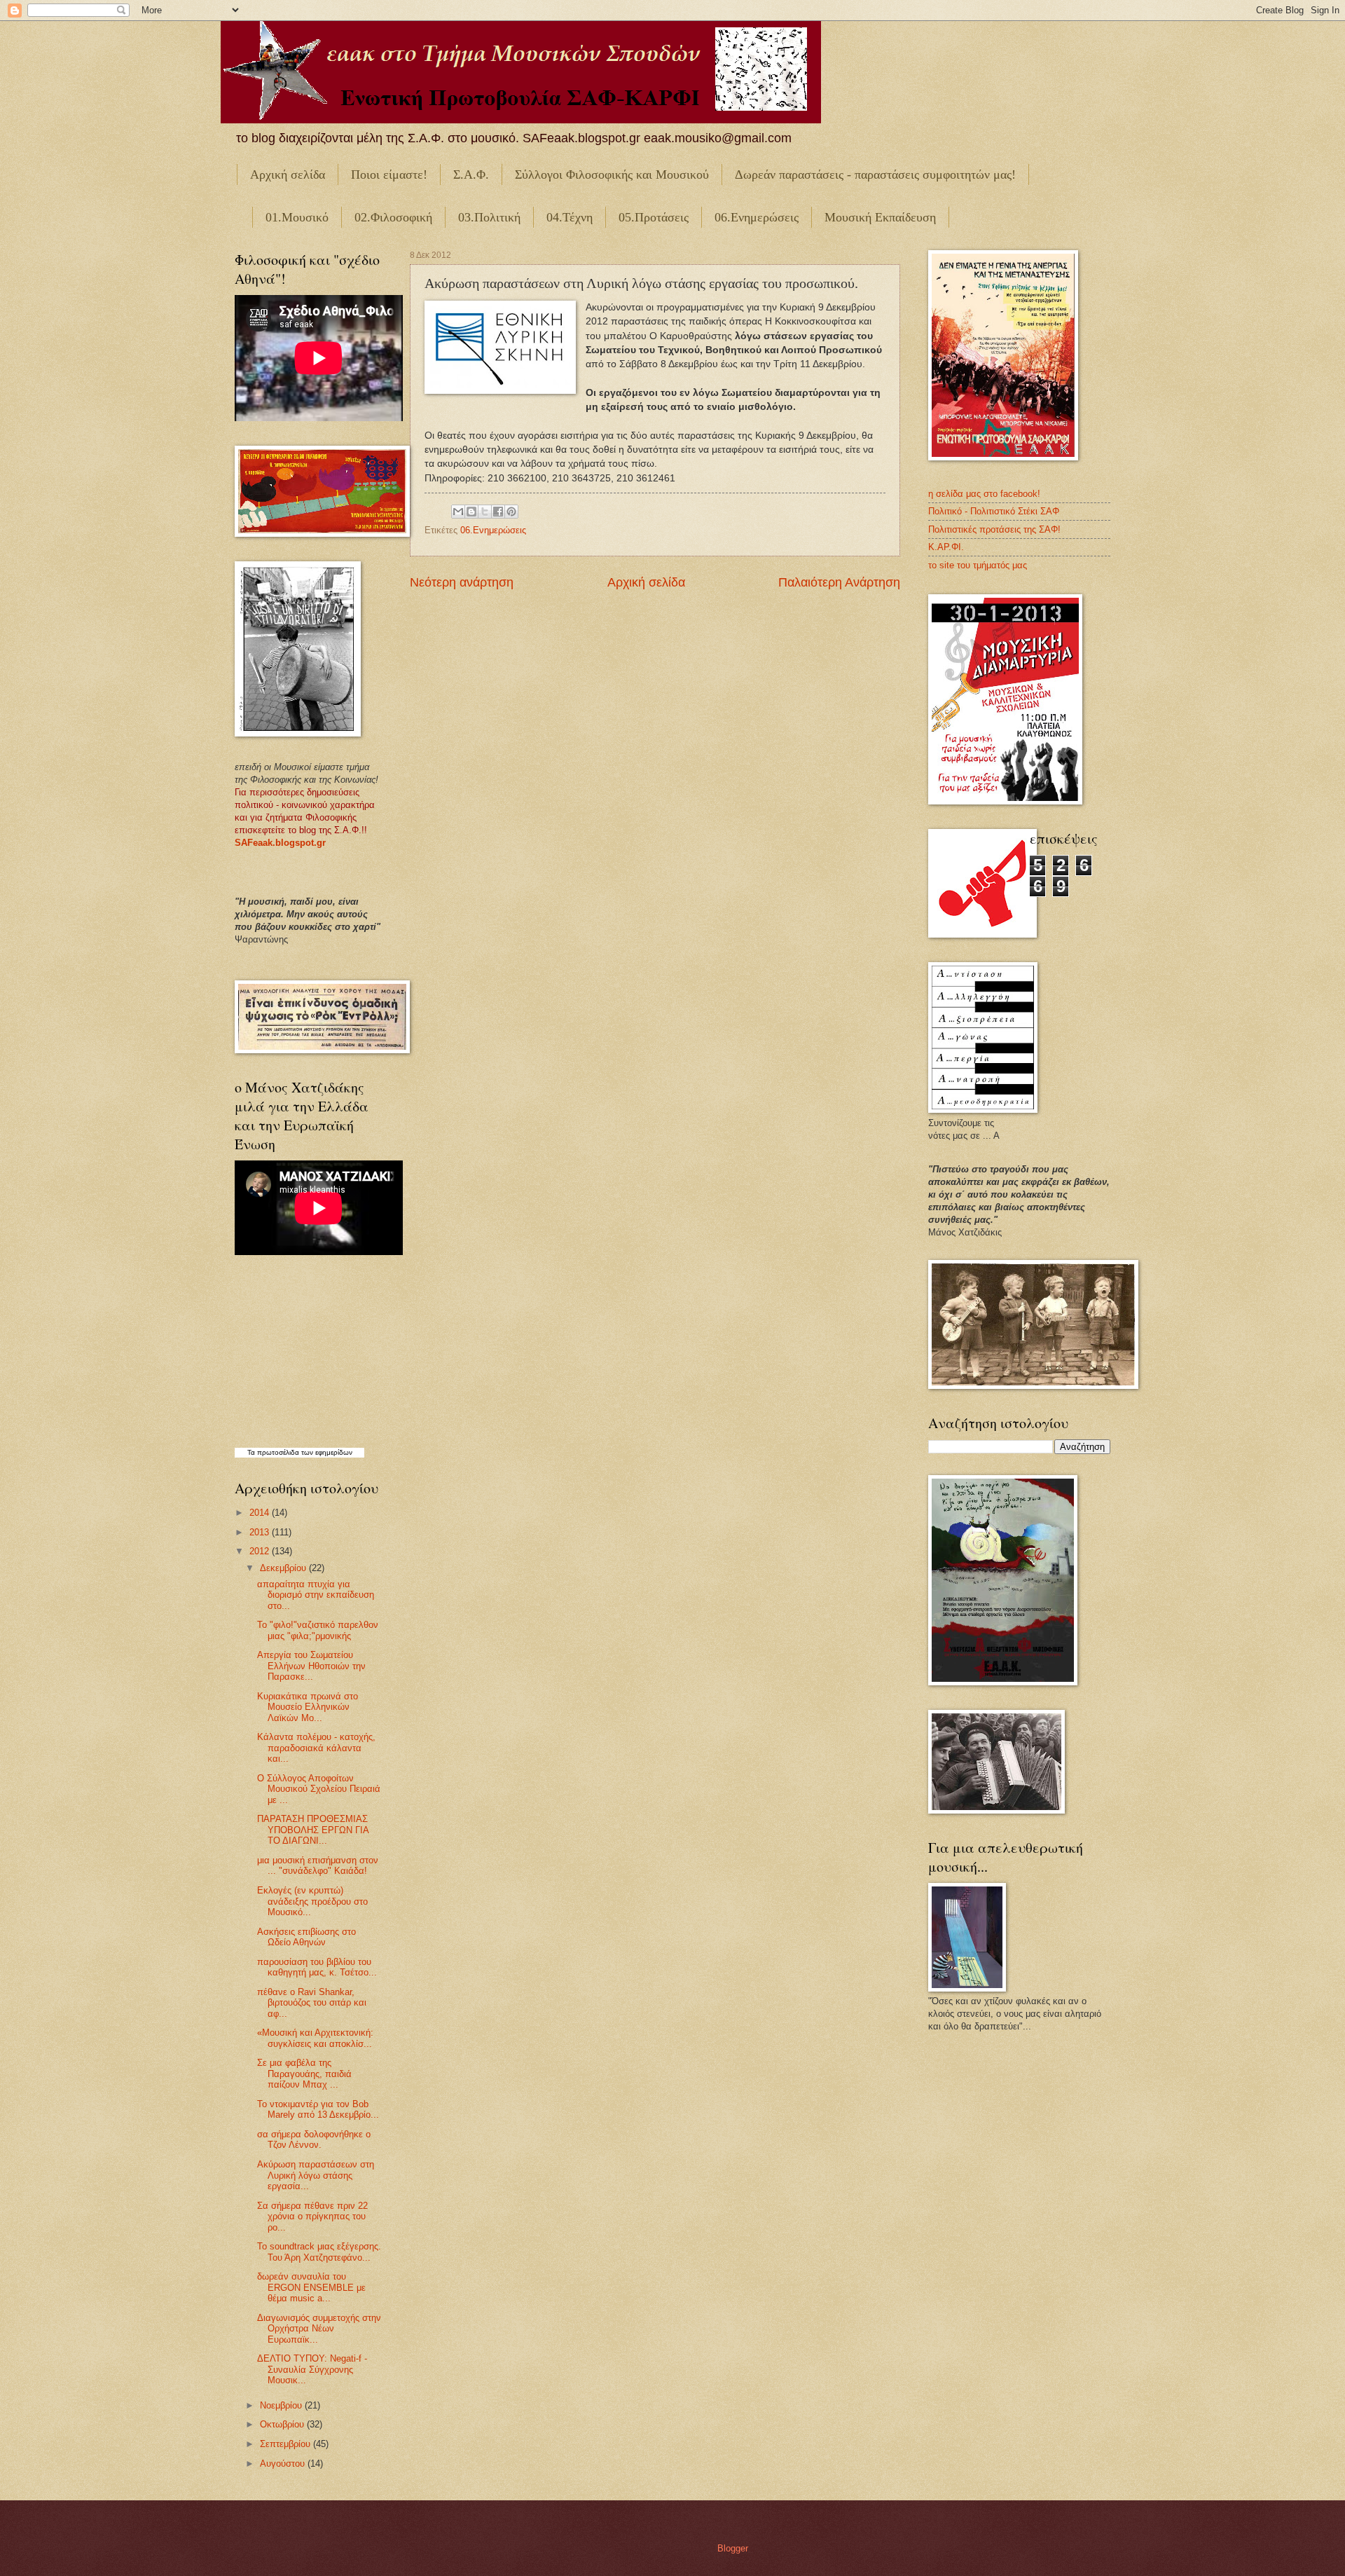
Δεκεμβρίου (284, 1568)
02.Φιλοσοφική (393, 217)
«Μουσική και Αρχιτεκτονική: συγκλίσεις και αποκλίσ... (315, 2038)
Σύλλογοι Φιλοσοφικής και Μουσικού (612, 174)
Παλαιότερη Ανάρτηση (839, 582)
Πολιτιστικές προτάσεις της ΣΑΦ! (994, 529)
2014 (261, 1513)
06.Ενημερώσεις (757, 217)
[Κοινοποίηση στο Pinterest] (511, 512)
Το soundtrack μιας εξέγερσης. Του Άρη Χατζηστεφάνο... (319, 2252)
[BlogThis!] (471, 512)
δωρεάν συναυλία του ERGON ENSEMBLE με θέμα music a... (311, 2287)
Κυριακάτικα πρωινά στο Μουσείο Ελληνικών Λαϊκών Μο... (308, 1707)
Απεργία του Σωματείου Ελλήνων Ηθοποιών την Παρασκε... (311, 1666)
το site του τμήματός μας (978, 565)
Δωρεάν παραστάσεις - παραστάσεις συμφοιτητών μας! (875, 174)
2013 (261, 1532)
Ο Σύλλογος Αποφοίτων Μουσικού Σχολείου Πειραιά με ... (319, 1789)
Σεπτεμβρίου (287, 2444)
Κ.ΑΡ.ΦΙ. (946, 547)
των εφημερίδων (326, 1452)
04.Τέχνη (570, 217)
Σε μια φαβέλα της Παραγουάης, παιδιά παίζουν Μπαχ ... (304, 2074)
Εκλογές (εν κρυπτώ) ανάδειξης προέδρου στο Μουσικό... (312, 1901)
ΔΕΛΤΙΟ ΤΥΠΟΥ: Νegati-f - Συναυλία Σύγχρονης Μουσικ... (312, 2369)
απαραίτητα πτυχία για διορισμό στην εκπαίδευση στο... (316, 1595)
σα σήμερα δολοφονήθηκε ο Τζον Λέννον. (314, 2139)
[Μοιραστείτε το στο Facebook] (498, 512)
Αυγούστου (284, 2464)
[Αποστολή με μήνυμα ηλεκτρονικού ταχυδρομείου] (458, 512)
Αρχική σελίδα (288, 174)
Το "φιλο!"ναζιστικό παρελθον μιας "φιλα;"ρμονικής (318, 1630)
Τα (252, 1452)
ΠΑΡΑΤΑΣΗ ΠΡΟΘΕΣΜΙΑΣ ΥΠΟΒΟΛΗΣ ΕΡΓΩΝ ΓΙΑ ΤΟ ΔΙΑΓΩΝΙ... (313, 1830)
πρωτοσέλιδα (278, 1452)
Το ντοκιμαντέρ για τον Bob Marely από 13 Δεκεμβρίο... (318, 2109)
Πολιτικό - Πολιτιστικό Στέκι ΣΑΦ (994, 511)
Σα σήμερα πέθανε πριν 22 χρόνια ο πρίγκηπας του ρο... (312, 2217)
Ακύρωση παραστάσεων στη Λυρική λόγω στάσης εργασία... (316, 2175)
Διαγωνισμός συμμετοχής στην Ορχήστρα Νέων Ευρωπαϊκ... (319, 2329)
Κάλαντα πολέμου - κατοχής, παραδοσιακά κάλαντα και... (316, 1748)
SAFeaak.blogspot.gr (280, 843)
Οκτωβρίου (283, 2424)
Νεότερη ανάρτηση (462, 582)
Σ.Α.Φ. (471, 174)
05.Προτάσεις (654, 217)
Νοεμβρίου (282, 2405)
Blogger (732, 2548)
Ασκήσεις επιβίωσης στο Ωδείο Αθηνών (306, 1937)
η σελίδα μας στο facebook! (984, 494)
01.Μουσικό (297, 217)
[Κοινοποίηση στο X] (485, 512)
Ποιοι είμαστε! (389, 174)
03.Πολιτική (489, 217)
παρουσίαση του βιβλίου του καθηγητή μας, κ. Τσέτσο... (317, 1967)
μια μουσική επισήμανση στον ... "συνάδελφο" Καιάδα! (318, 1865)
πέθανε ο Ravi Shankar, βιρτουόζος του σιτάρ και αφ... (312, 2003)
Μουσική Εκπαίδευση (880, 217)
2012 (261, 1551)
